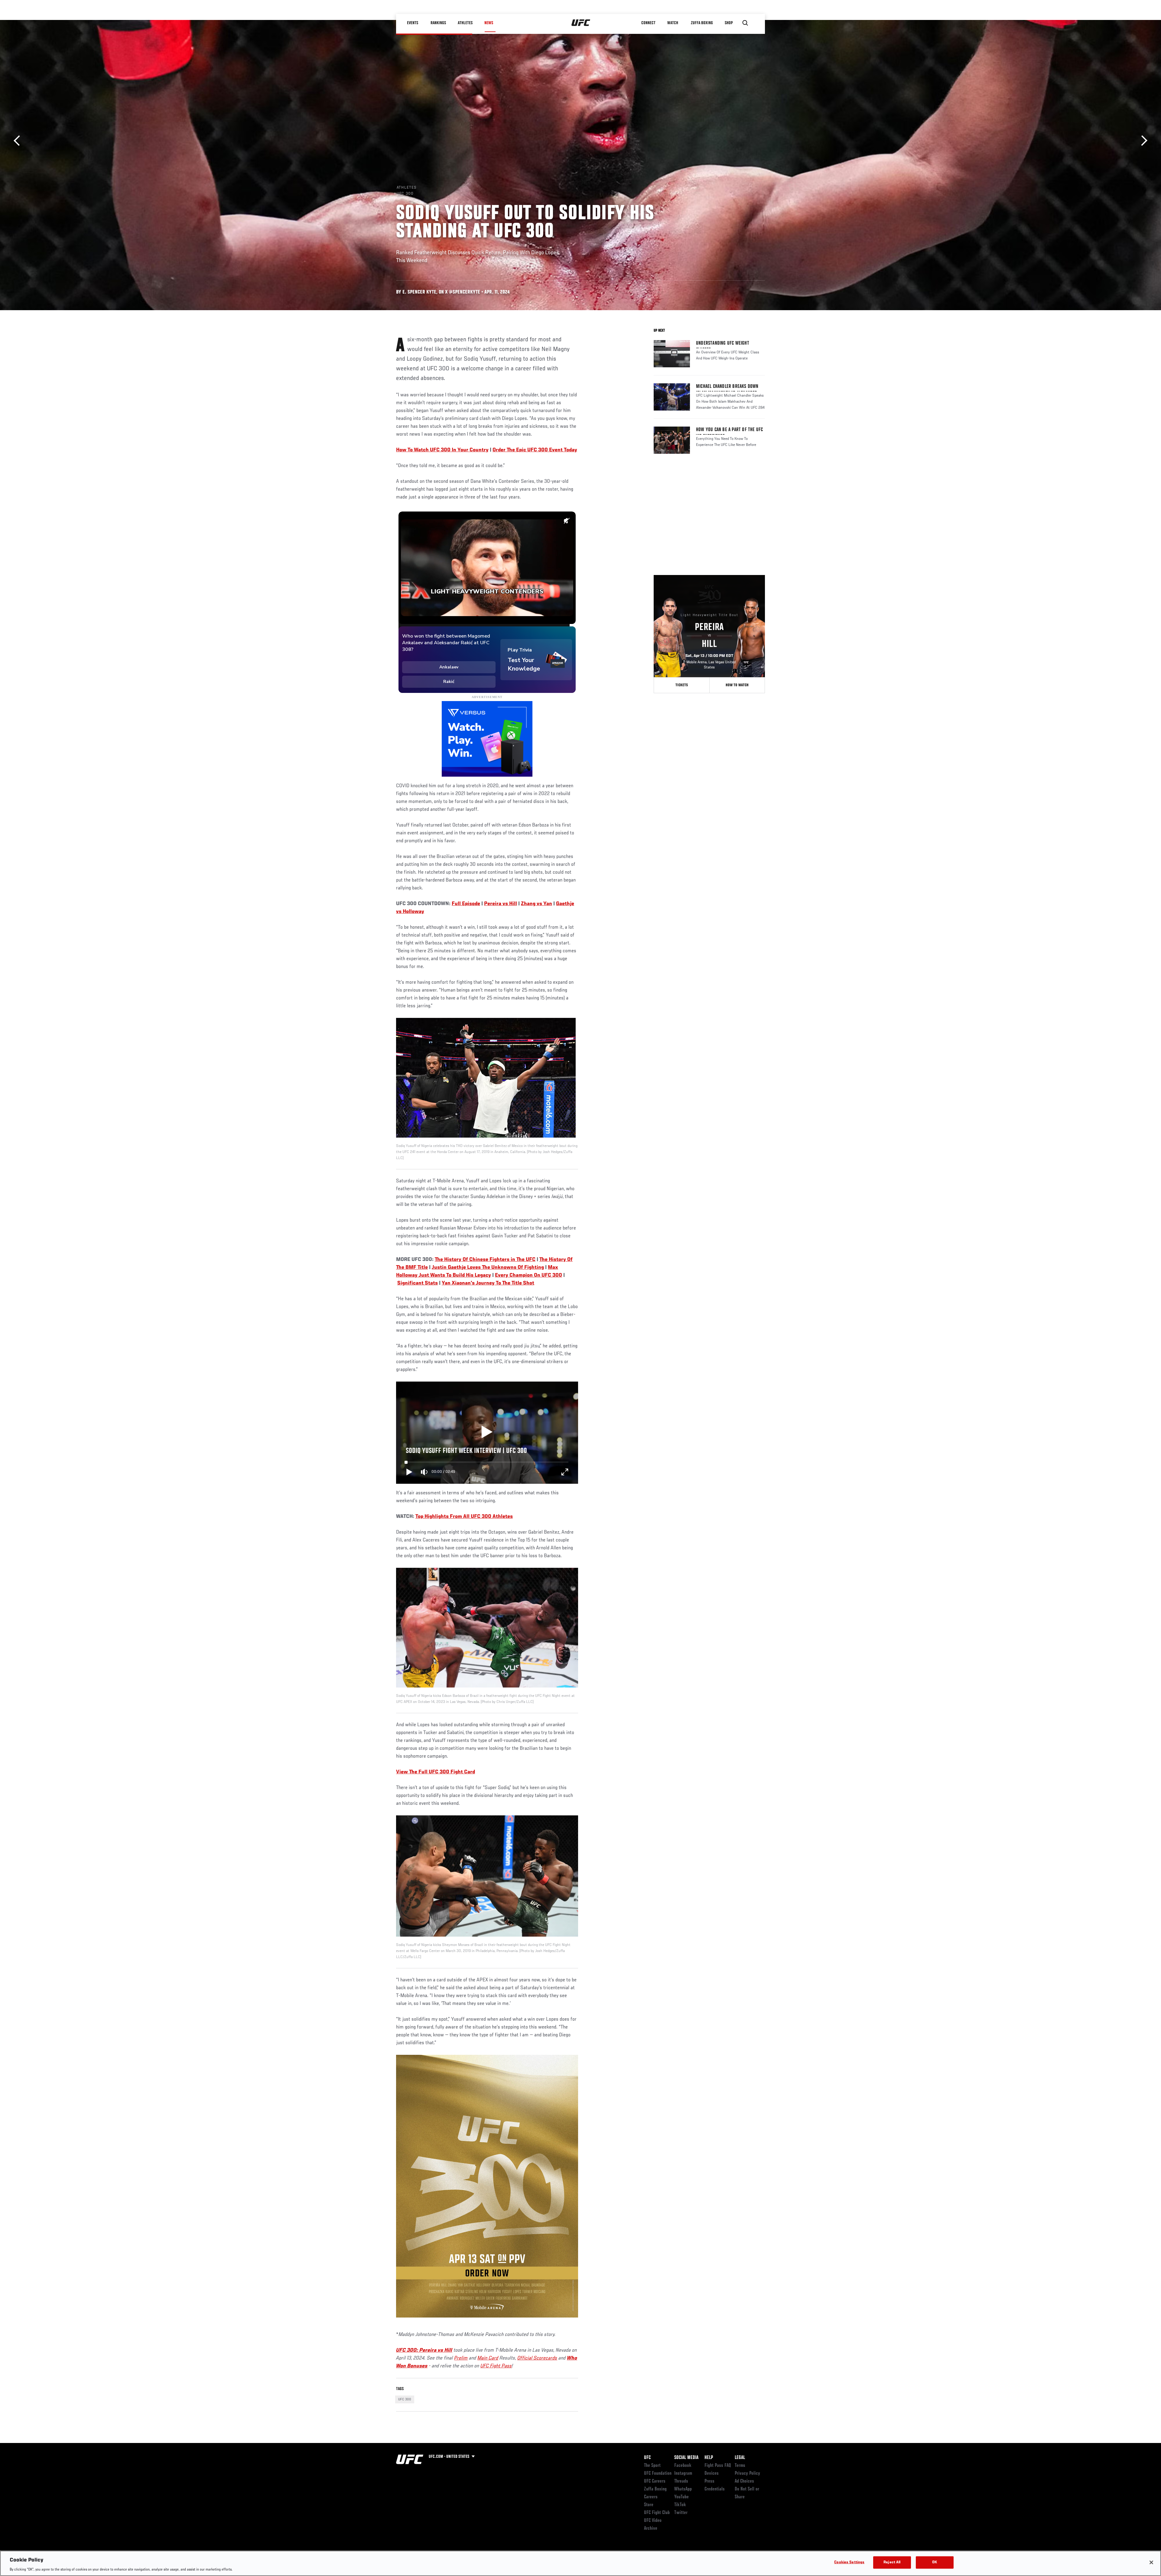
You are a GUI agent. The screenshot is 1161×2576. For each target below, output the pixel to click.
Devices (712, 2474)
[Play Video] (487, 1433)
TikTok (680, 2505)
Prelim (461, 2358)
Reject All (892, 2562)
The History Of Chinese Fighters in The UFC (485, 1260)
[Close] (1151, 2562)
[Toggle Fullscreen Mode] (565, 1472)
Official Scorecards (537, 2358)
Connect (648, 23)
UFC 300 (405, 2399)
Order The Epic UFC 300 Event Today (535, 450)
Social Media (686, 2458)
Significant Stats (418, 1283)
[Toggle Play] (409, 1472)
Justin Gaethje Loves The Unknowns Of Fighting (488, 1268)
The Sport (652, 2466)
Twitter (681, 2513)
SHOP (729, 23)
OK (935, 2562)
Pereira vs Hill (501, 904)
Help (709, 2458)
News (489, 23)
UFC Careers (655, 2481)
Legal (740, 2458)
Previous (19, 141)
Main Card (488, 2358)
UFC (647, 2458)
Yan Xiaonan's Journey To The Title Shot (488, 1283)
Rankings (438, 23)
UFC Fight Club (657, 2513)
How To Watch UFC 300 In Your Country (442, 450)
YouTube (681, 2497)
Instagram (683, 2474)
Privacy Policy (747, 2474)
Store (649, 2505)
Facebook (683, 2466)
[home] (581, 23)
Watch (673, 23)
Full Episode (466, 904)
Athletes (465, 23)
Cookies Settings (849, 2562)
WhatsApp (683, 2489)
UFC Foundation (658, 2474)
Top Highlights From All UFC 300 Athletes (464, 1517)
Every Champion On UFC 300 (528, 1275)
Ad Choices (744, 2481)
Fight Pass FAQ (718, 2466)
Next (1142, 141)
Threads (681, 2481)
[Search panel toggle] (745, 23)
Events (413, 23)
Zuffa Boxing (702, 23)
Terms (740, 2466)
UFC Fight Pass (496, 2366)
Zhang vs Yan (537, 904)
